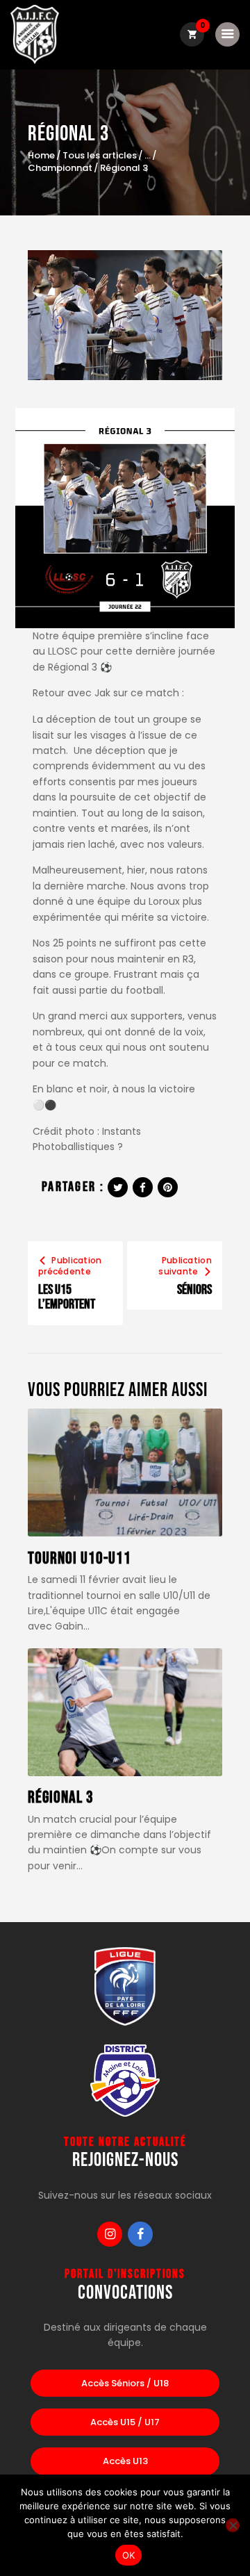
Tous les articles (100, 155)
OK (129, 2555)
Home (41, 156)
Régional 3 (61, 1798)
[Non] (233, 2525)
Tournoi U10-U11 (80, 1559)
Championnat (60, 168)
